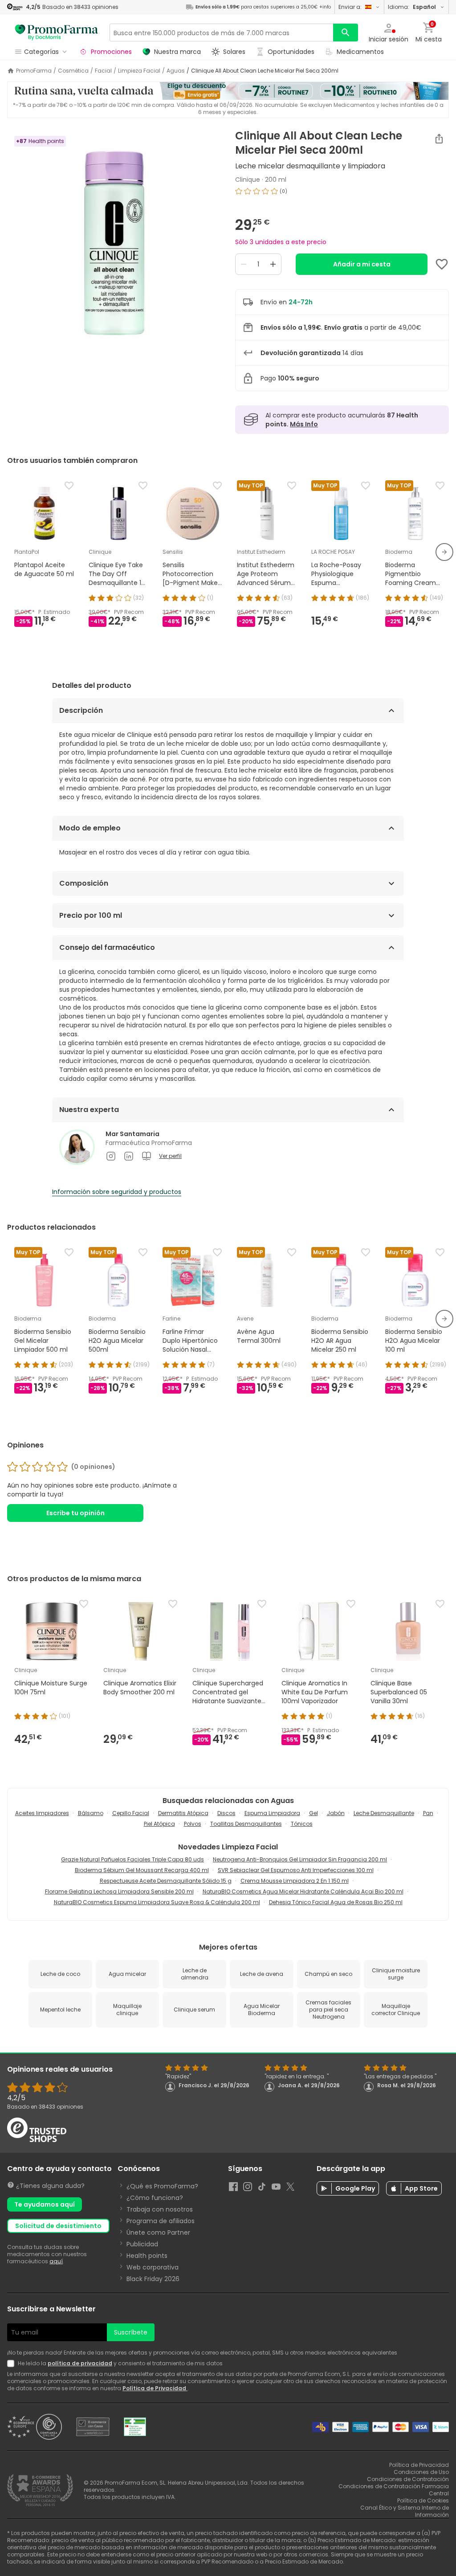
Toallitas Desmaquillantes (246, 1824)
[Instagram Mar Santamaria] (111, 1156)
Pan (428, 1813)
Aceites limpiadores (42, 1813)
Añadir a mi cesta (362, 264)
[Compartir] (439, 139)
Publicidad (142, 2244)
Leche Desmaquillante (384, 1813)
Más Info (304, 424)
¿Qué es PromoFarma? (162, 2186)
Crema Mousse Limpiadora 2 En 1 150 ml (295, 1881)
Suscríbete (131, 2332)
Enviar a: (350, 7)
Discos (226, 1813)
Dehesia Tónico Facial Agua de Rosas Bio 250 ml (336, 1902)
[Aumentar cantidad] (273, 264)
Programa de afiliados (161, 2221)
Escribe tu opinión (75, 1513)
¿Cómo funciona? (155, 2198)
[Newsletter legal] (12, 2363)
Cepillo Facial (131, 1813)
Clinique (248, 180)
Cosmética (73, 71)
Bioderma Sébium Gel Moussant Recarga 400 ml (142, 1870)
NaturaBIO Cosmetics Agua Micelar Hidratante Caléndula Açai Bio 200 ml (303, 1891)
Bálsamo (91, 1813)
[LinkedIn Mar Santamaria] (129, 1156)
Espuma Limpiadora (272, 1813)
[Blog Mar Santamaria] (147, 1156)
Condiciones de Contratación (408, 2479)
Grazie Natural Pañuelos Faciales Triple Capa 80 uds (132, 1859)
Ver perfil (170, 1156)
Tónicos (302, 1824)
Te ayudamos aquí (45, 2204)
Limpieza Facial (139, 71)
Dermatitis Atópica (183, 1813)
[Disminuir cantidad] (244, 264)
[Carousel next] (444, 552)
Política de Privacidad (155, 2388)
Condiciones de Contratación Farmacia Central (394, 2490)
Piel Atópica (159, 1824)
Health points (147, 2256)
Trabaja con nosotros (160, 2209)
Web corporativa (153, 2267)
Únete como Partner (158, 2233)
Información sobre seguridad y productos (117, 1192)
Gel (313, 1813)
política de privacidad (80, 2363)
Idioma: (412, 7)
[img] (114, 241)
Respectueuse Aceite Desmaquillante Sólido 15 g (166, 1881)
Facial (103, 71)
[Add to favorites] (442, 264)
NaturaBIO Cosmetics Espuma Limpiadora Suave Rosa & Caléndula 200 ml (157, 1902)
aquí (56, 2261)
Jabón (336, 1813)
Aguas (176, 71)
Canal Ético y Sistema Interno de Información (405, 2511)
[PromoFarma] (57, 33)
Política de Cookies (423, 2500)
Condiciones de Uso (421, 2472)
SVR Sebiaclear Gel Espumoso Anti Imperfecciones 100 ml (296, 1870)
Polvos (193, 1824)
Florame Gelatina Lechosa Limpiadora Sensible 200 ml (119, 1891)
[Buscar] (346, 33)
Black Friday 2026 (153, 2279)
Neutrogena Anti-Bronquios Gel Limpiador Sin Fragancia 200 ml (300, 1859)
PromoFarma (34, 71)
